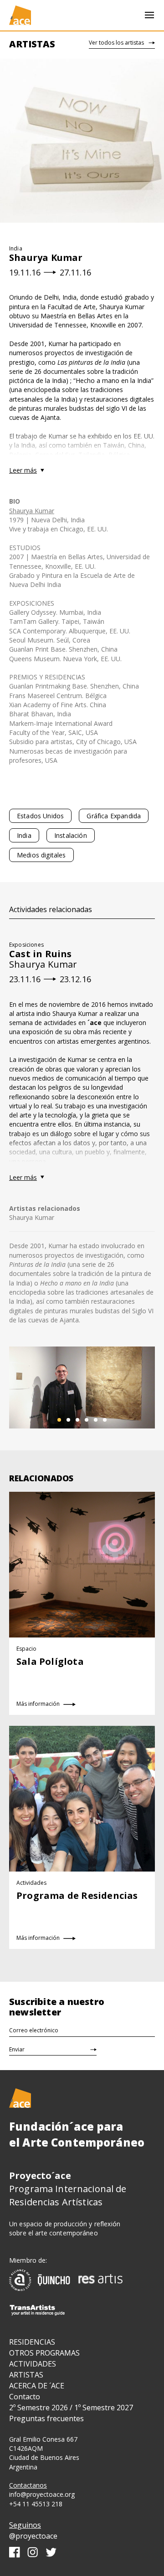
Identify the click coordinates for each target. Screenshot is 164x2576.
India (24, 835)
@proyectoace (33, 2536)
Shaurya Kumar (32, 511)
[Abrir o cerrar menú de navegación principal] (149, 15)
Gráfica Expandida (114, 816)
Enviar (17, 2049)
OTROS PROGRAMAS (44, 2353)
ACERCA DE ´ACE (37, 2386)
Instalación (71, 835)
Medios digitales (41, 855)
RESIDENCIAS (32, 2342)
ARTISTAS (26, 2375)
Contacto (25, 2397)
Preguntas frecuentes (46, 2418)
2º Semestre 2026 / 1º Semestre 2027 (71, 2408)
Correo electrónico (34, 2030)
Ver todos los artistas (116, 43)
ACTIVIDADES (33, 2364)
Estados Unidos (40, 816)
